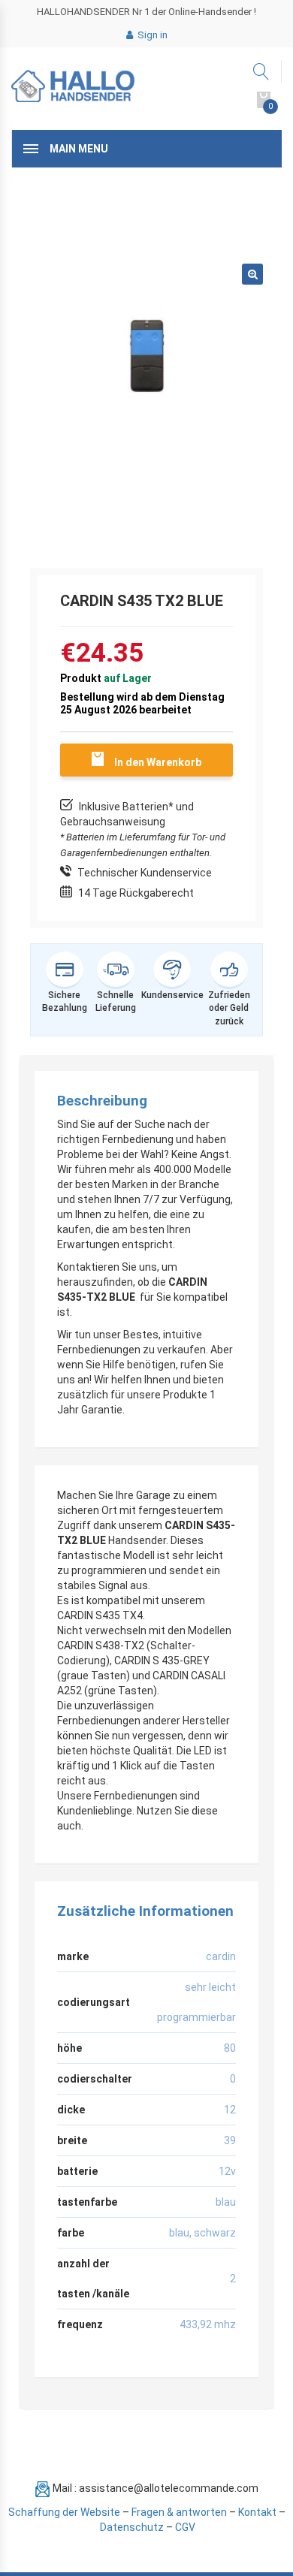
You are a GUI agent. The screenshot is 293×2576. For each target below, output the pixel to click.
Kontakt (257, 2512)
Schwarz (215, 2233)
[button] (252, 274)
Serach (262, 72)
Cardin (221, 1956)
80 (230, 2048)
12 (230, 2110)
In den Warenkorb (158, 762)
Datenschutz (132, 2527)
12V (227, 2171)
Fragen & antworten (179, 2512)
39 (230, 2140)
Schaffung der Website (64, 2512)
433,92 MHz (208, 2324)
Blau (226, 2202)
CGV (185, 2527)
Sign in (151, 35)
